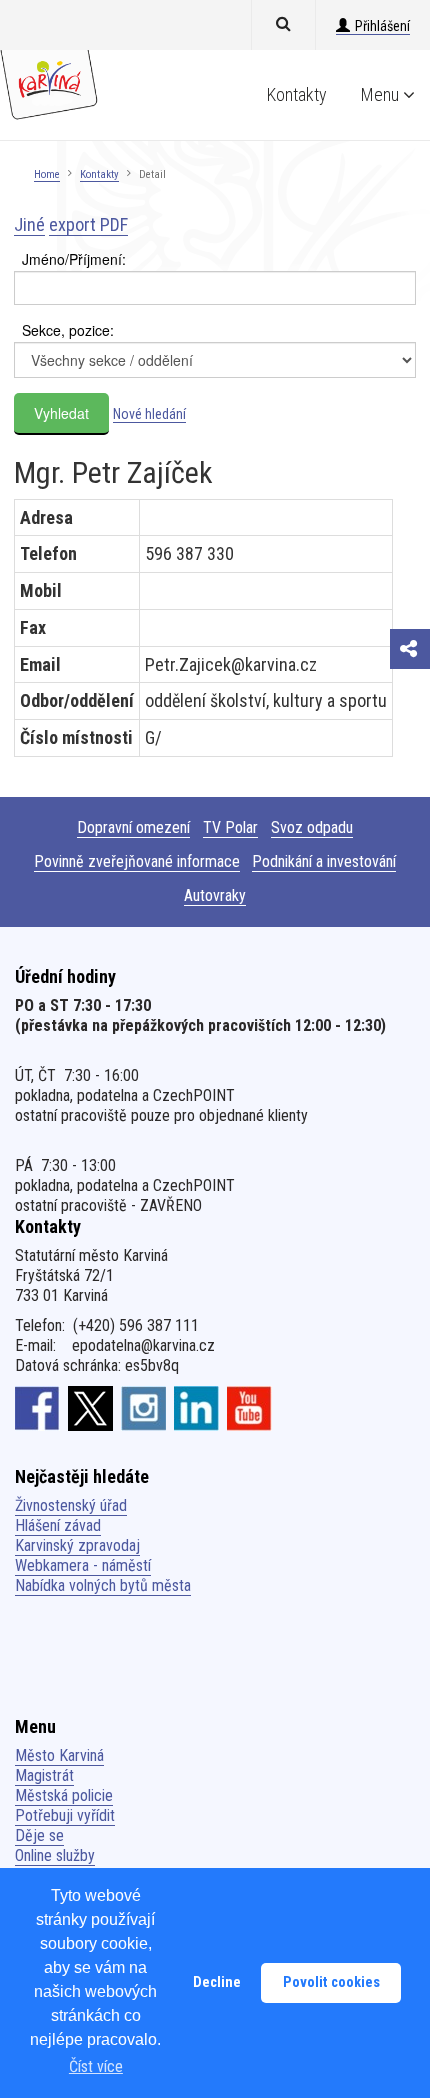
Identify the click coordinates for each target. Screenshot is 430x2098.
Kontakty (297, 94)
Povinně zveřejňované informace (137, 861)
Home (47, 174)
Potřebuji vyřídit (65, 1815)
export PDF (88, 224)
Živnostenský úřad (71, 1505)
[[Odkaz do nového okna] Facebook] (37, 1408)
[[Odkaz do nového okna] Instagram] (143, 1408)
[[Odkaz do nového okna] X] (90, 1408)
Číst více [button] (96, 2066)
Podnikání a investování (324, 861)
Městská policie (64, 1795)
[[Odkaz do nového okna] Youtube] (249, 1408)
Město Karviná (59, 1755)
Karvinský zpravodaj (77, 1545)
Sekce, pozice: (68, 330)
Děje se (39, 1835)
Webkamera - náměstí (83, 1565)
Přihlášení (382, 26)
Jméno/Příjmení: (74, 259)
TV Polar (230, 827)
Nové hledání (149, 414)
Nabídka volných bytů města (103, 1585)
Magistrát (44, 1775)
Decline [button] (217, 1982)
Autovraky (215, 895)
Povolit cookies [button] (331, 1982)
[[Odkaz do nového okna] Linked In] (196, 1408)
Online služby (55, 1855)
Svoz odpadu (312, 827)
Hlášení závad (58, 1525)
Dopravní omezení (133, 827)
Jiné (29, 224)
